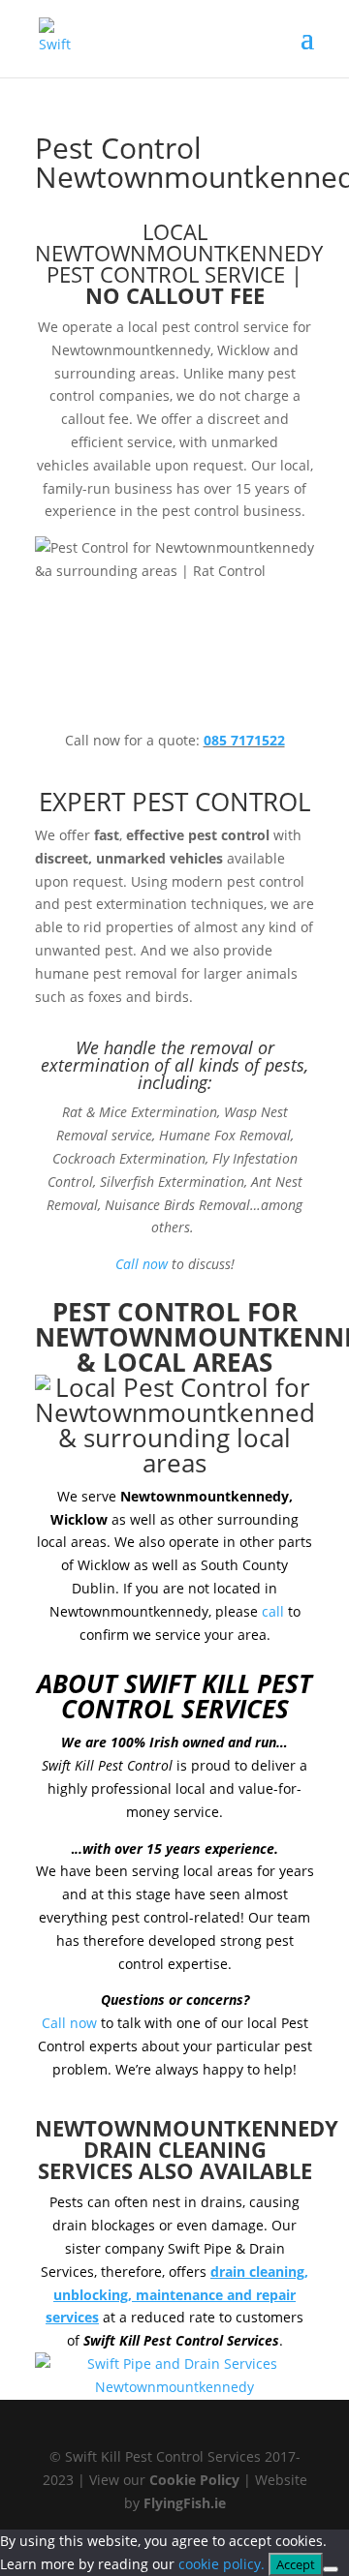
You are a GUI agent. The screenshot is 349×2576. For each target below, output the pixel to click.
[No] (331, 2569)
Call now (142, 1264)
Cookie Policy (194, 2480)
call (273, 1611)
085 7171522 (244, 740)
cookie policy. (222, 2564)
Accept (296, 2564)
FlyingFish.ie (185, 2503)
